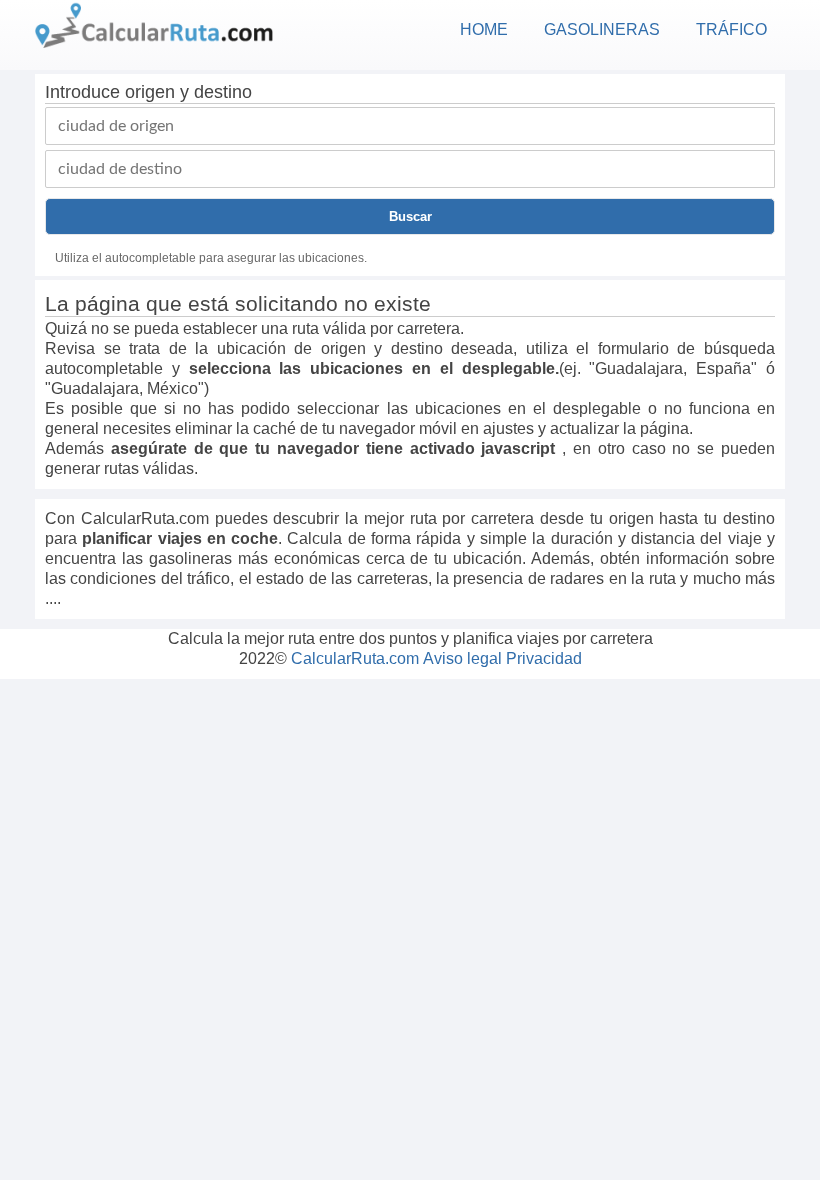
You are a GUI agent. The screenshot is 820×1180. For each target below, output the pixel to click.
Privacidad (544, 658)
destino (223, 92)
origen (150, 92)
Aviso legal (462, 658)
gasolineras (602, 29)
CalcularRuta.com (355, 658)
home (484, 29)
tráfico (731, 29)
